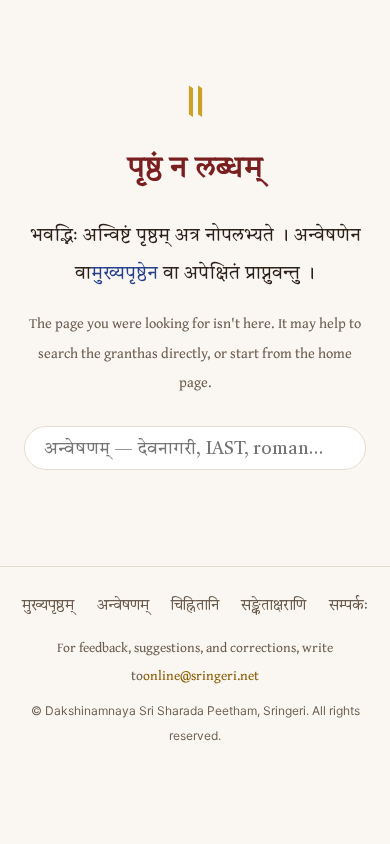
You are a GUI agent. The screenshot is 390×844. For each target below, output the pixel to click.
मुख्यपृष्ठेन (124, 274)
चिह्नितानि (195, 606)
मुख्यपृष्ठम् (48, 606)
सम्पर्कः (348, 606)
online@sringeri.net (201, 675)
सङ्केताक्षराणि (273, 606)
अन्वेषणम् (123, 606)
